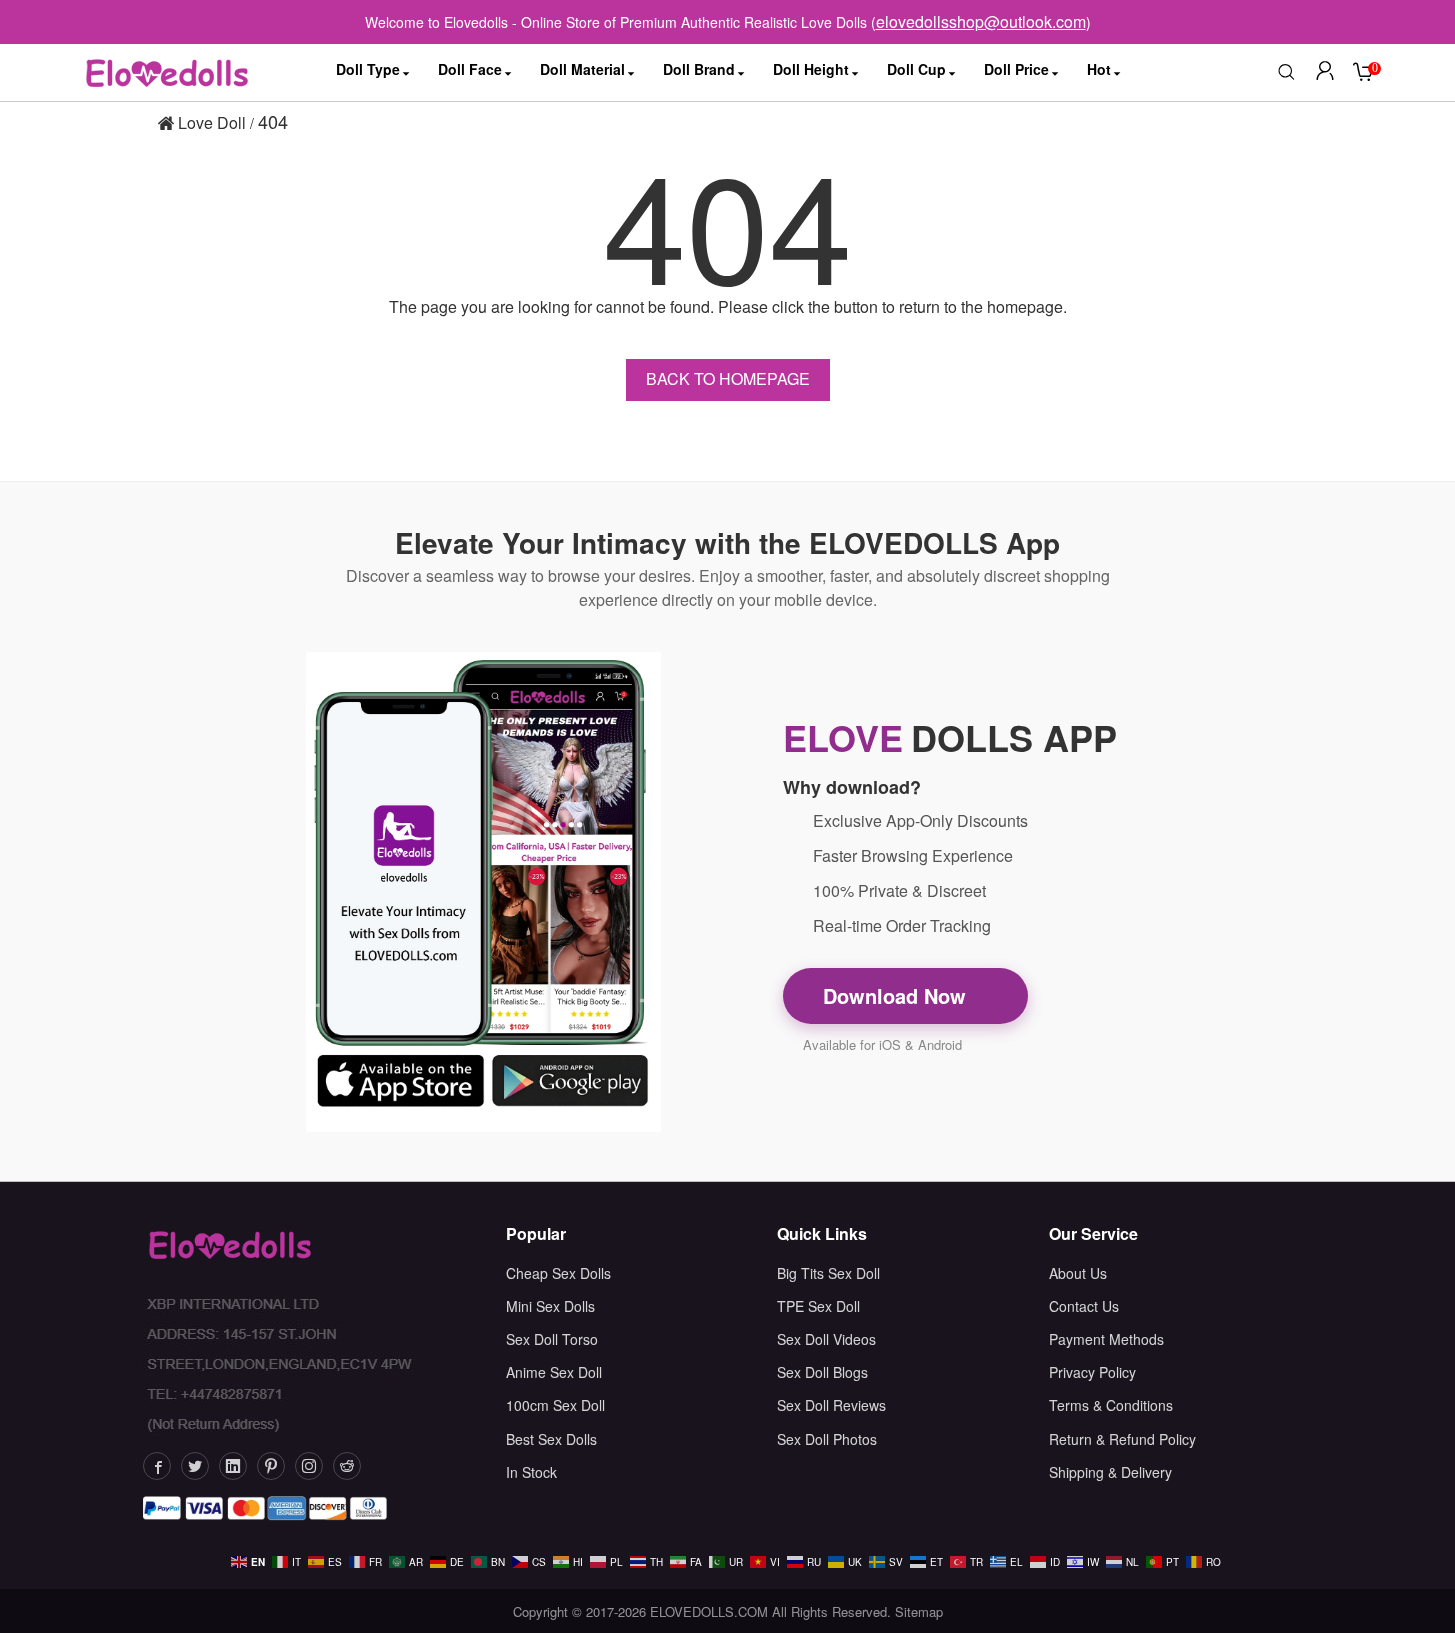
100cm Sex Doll (555, 1405)
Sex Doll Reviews (831, 1405)
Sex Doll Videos (826, 1339)
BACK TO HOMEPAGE (728, 378)
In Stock (531, 1472)
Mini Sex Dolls (550, 1306)
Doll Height (811, 69)
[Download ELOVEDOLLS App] (484, 892)
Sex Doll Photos (827, 1439)
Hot (1099, 69)
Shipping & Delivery (1110, 1472)
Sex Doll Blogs (822, 1372)
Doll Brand (699, 69)
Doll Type (368, 69)
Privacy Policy (1092, 1372)
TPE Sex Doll (818, 1306)
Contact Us (1084, 1306)
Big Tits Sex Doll (828, 1273)
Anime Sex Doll (554, 1372)
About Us (1078, 1273)
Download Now (897, 995)
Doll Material (582, 69)
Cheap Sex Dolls (558, 1273)
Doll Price (1016, 69)
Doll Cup (916, 69)
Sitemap (919, 1611)
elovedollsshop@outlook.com (981, 21)
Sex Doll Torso (552, 1339)
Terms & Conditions (1111, 1405)
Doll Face (470, 69)
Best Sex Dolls (551, 1439)
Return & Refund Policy (1122, 1439)
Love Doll (210, 122)
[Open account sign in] (1325, 72)
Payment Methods (1106, 1339)
